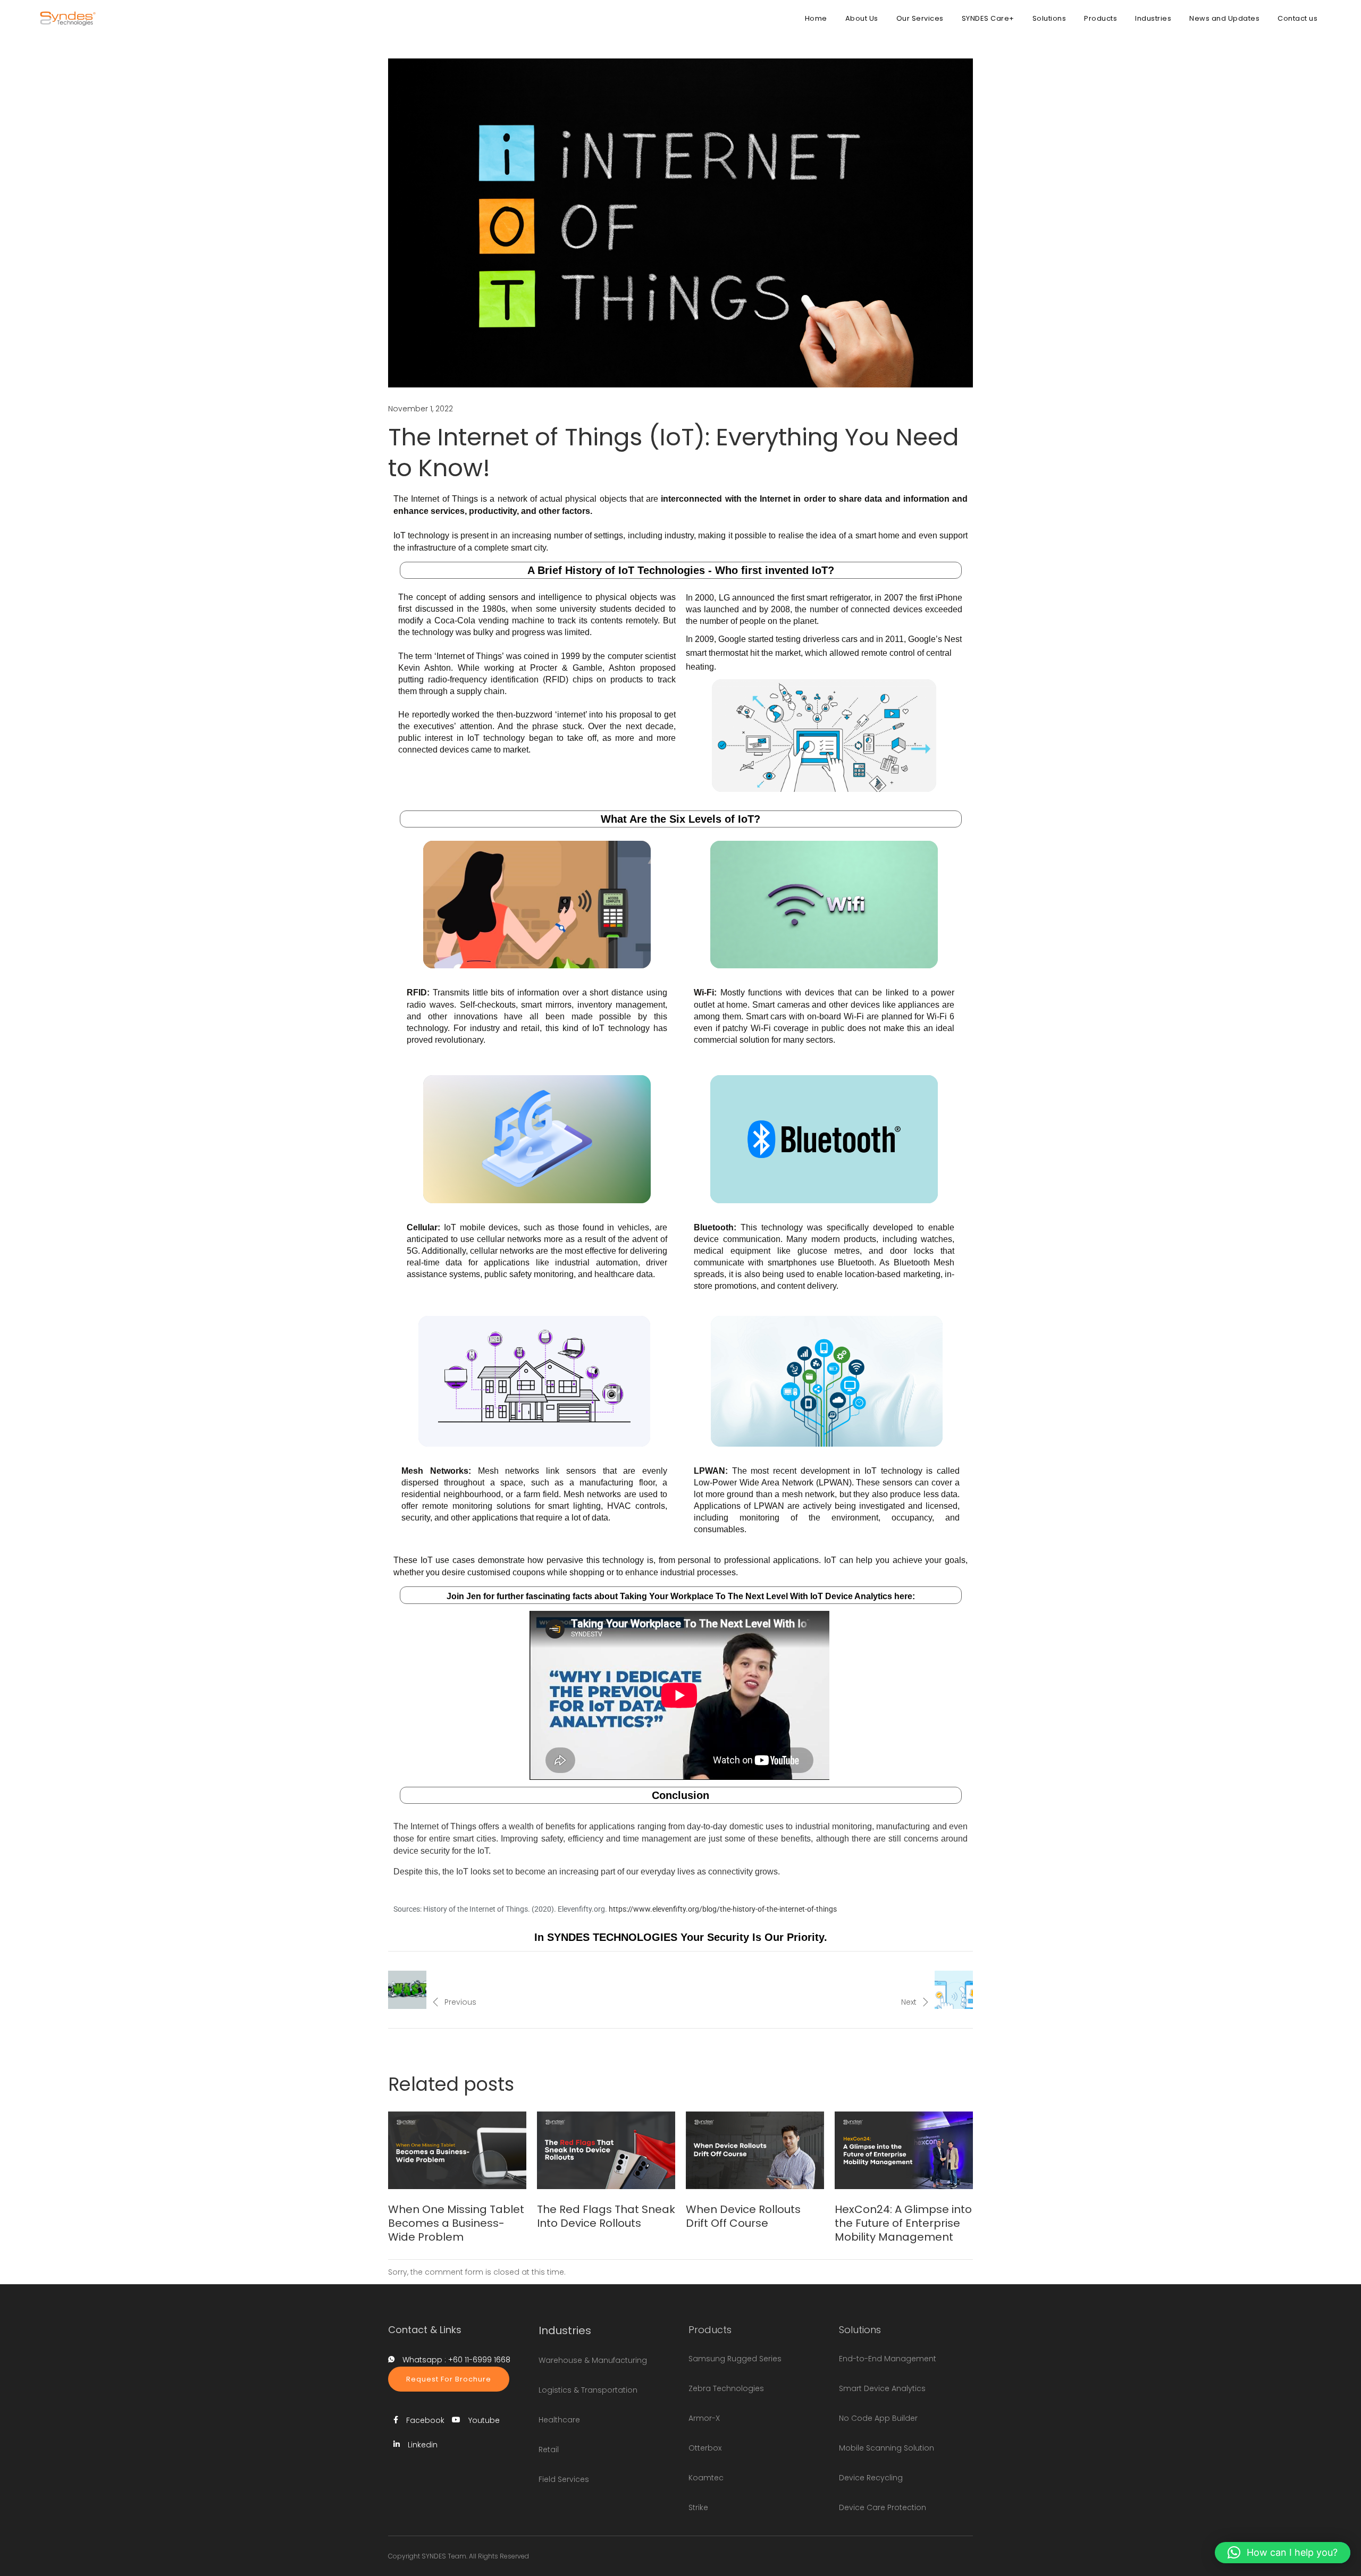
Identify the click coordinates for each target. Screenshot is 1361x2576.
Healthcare (559, 2420)
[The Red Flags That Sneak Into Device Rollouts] (606, 2150)
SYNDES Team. (444, 2556)
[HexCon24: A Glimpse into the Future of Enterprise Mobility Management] (904, 2150)
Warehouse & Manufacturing (593, 2360)
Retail (549, 2450)
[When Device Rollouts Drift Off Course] (755, 2150)
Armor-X (704, 2418)
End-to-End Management (888, 2359)
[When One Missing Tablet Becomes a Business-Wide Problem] (457, 2150)
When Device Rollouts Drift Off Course (743, 2216)
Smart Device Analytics (882, 2388)
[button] (1283, 2553)
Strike (698, 2507)
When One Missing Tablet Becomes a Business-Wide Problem (456, 2223)
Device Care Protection (883, 2507)
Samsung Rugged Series (735, 2359)
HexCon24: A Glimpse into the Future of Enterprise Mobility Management (903, 2223)
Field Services (564, 2479)
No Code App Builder (878, 2418)
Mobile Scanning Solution (887, 2448)
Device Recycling (871, 2478)
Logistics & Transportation (588, 2390)
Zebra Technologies (726, 2388)
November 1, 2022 (421, 409)
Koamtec (706, 2478)
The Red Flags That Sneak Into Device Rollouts (606, 2216)
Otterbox (705, 2448)
